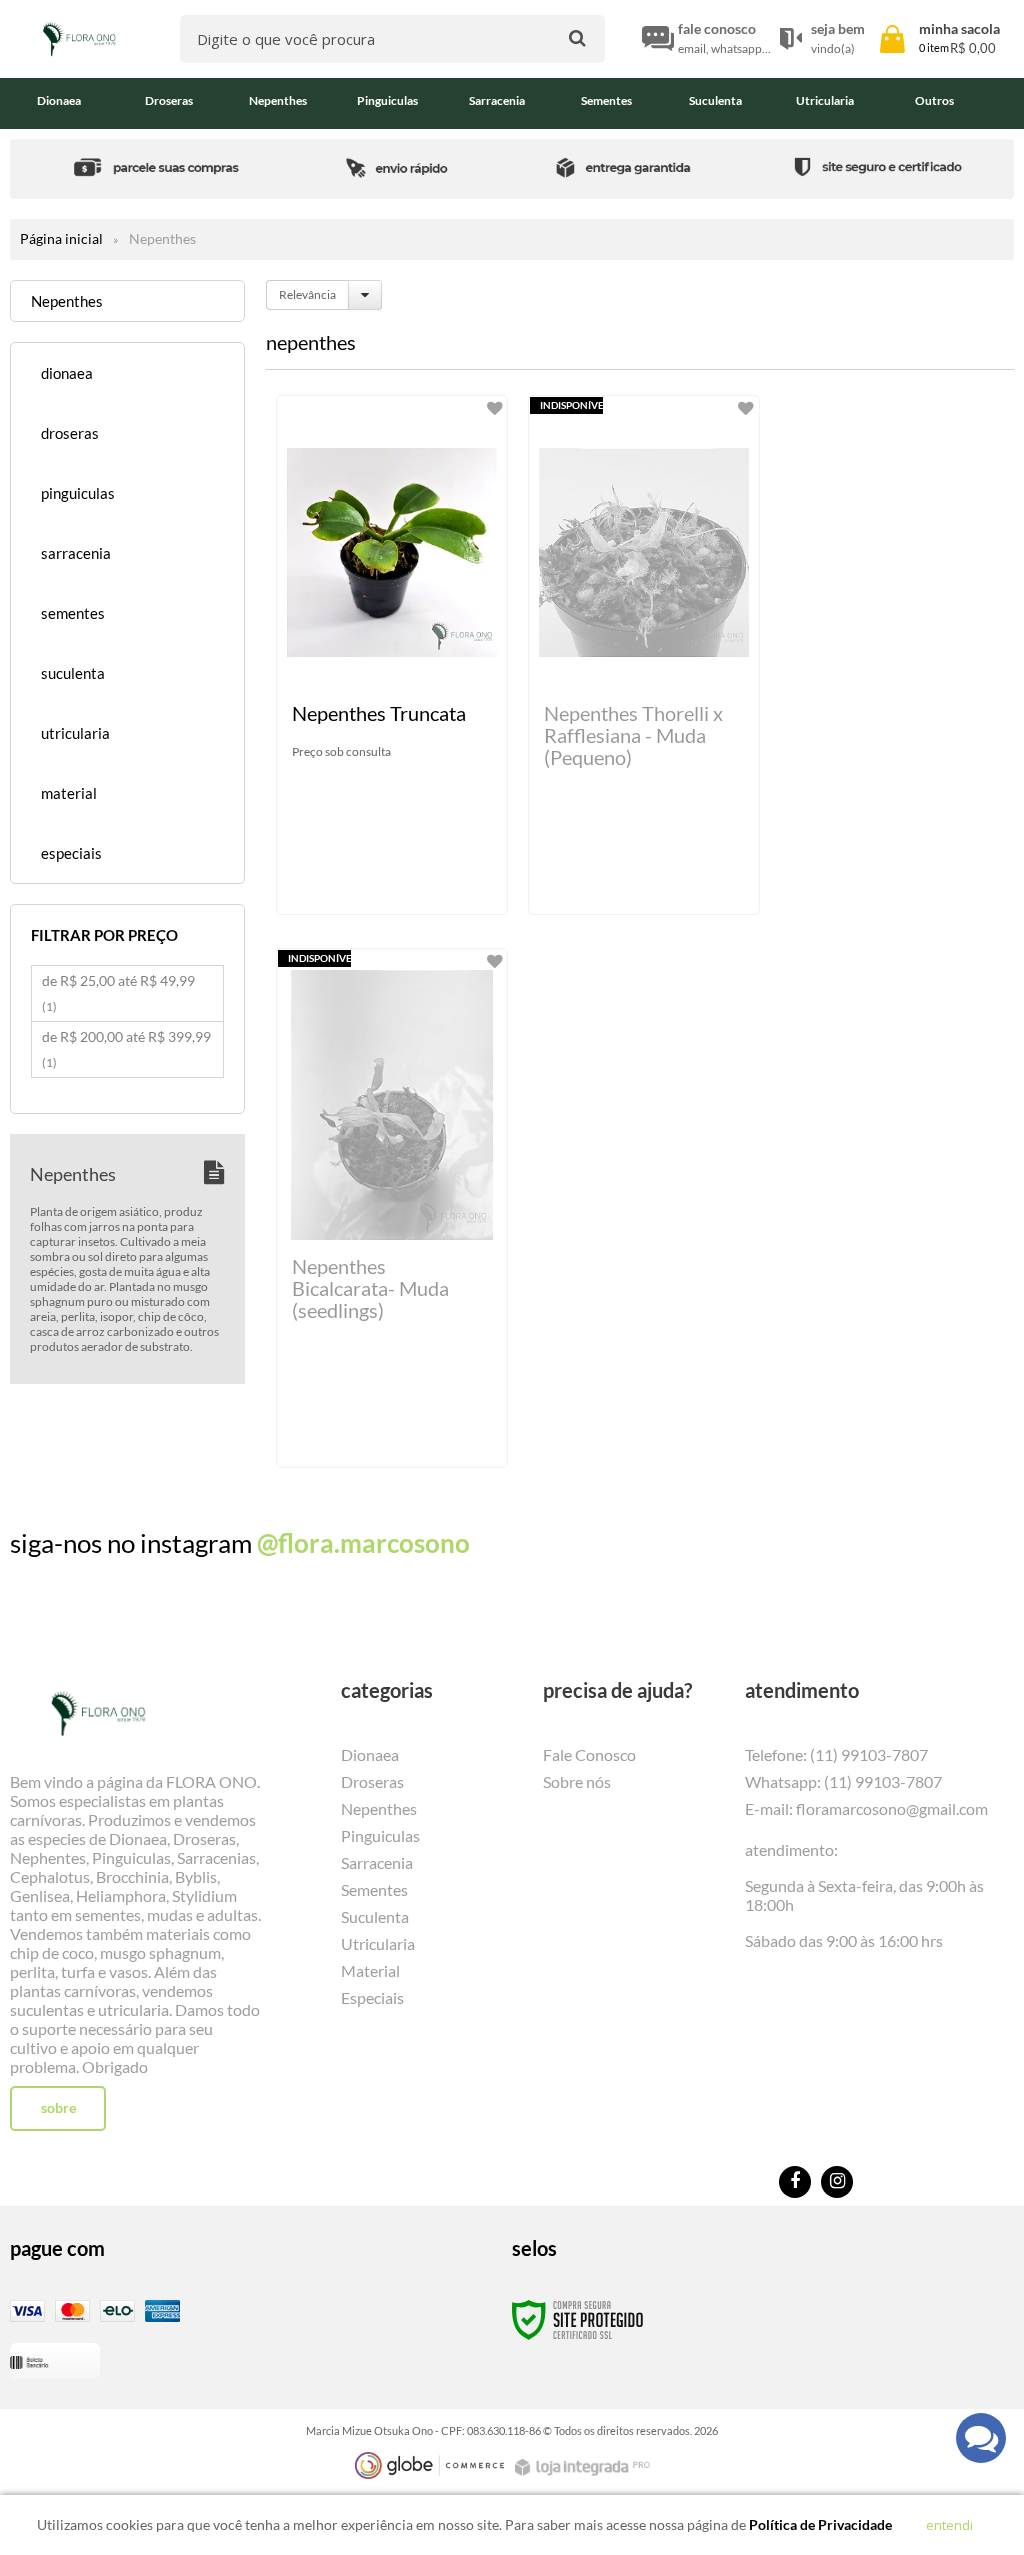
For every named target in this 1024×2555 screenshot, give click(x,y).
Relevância (307, 294)
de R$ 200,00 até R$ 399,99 (126, 1049)
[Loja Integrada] (585, 2467)
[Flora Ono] (79, 39)
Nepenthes (379, 1808)
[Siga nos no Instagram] (837, 2182)
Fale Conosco (589, 1754)
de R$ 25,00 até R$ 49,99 (118, 993)
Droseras (372, 1781)
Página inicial (61, 238)
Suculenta (375, 1916)
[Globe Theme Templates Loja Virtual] (430, 2465)
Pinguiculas (380, 1835)
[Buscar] (577, 37)
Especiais (372, 1997)
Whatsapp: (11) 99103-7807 (843, 1781)
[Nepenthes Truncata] (392, 655)
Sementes (374, 1889)
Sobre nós (577, 1781)
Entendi (949, 2525)
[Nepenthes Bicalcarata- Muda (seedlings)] (392, 1208)
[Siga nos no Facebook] (795, 2182)
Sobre (58, 2107)
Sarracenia (377, 1862)
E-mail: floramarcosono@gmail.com (866, 1808)
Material (370, 1970)
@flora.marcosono (363, 1543)
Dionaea (370, 1754)
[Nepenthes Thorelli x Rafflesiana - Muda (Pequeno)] (644, 655)
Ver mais (402, 883)
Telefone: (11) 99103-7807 (836, 1754)
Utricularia (378, 1943)
